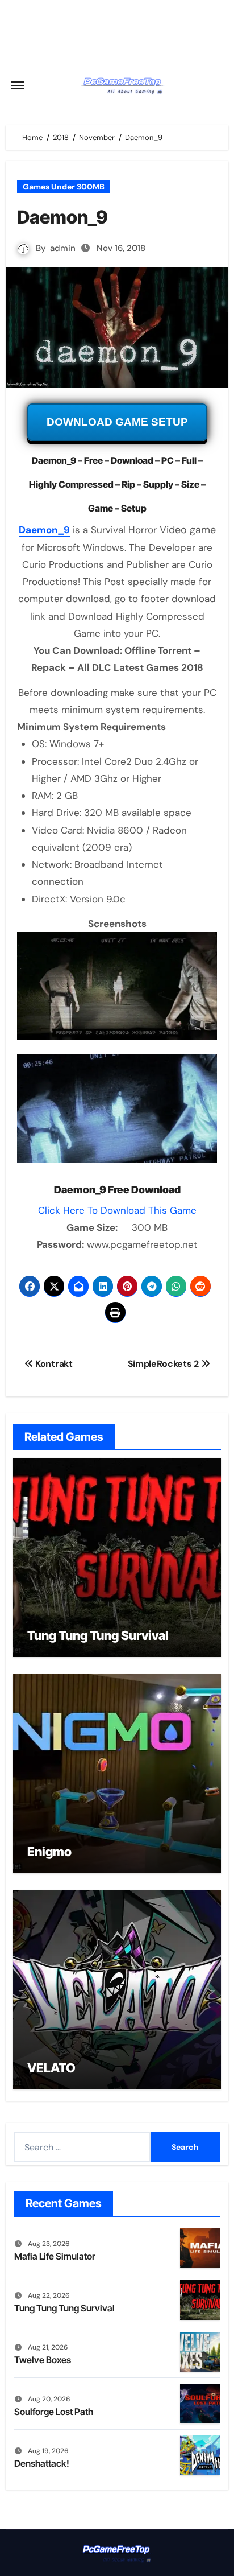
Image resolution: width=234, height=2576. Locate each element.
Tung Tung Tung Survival (98, 1635)
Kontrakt (53, 1364)
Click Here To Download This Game (117, 1210)
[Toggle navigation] (18, 85)
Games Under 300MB (64, 187)
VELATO (51, 2068)
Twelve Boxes (43, 2360)
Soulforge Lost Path (54, 2412)
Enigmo (49, 1852)
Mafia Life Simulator (55, 2256)
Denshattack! (42, 2463)
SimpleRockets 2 (164, 1364)
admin (63, 248)
